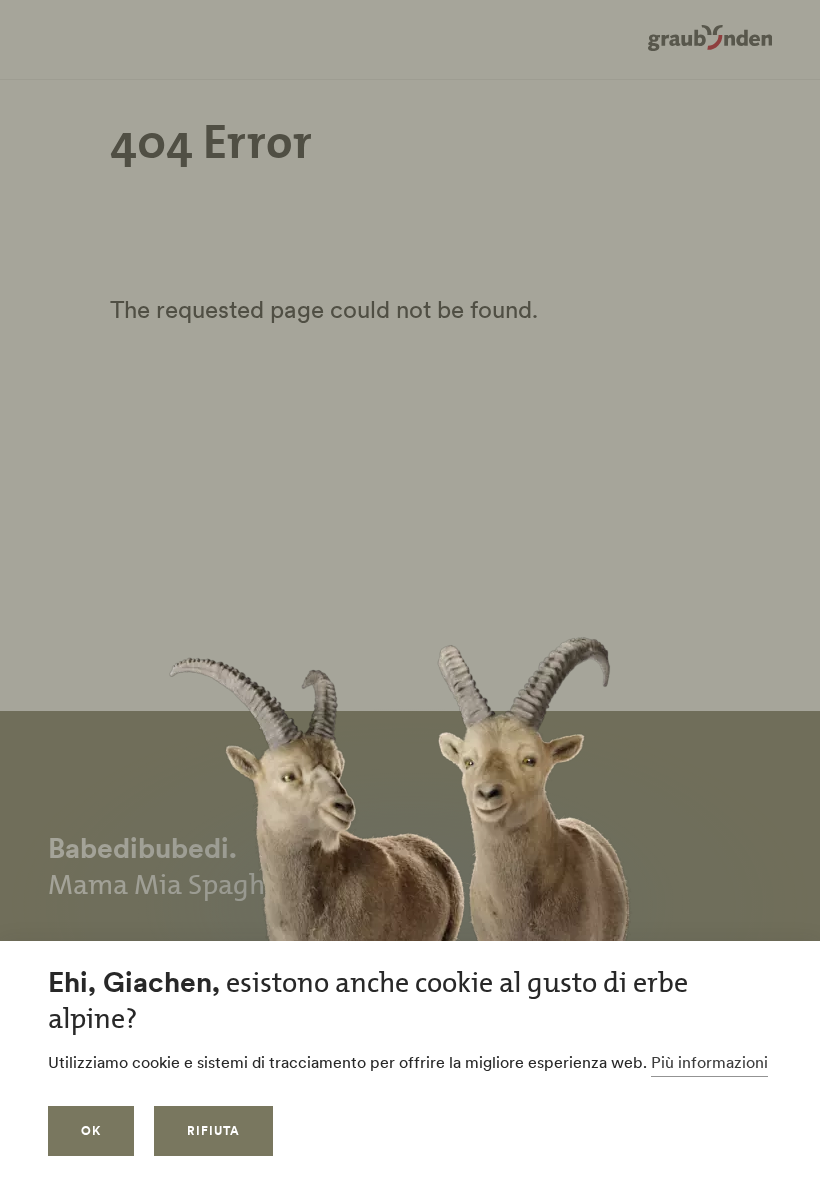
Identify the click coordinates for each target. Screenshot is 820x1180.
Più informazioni (709, 1062)
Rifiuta (213, 1130)
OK (91, 1130)
